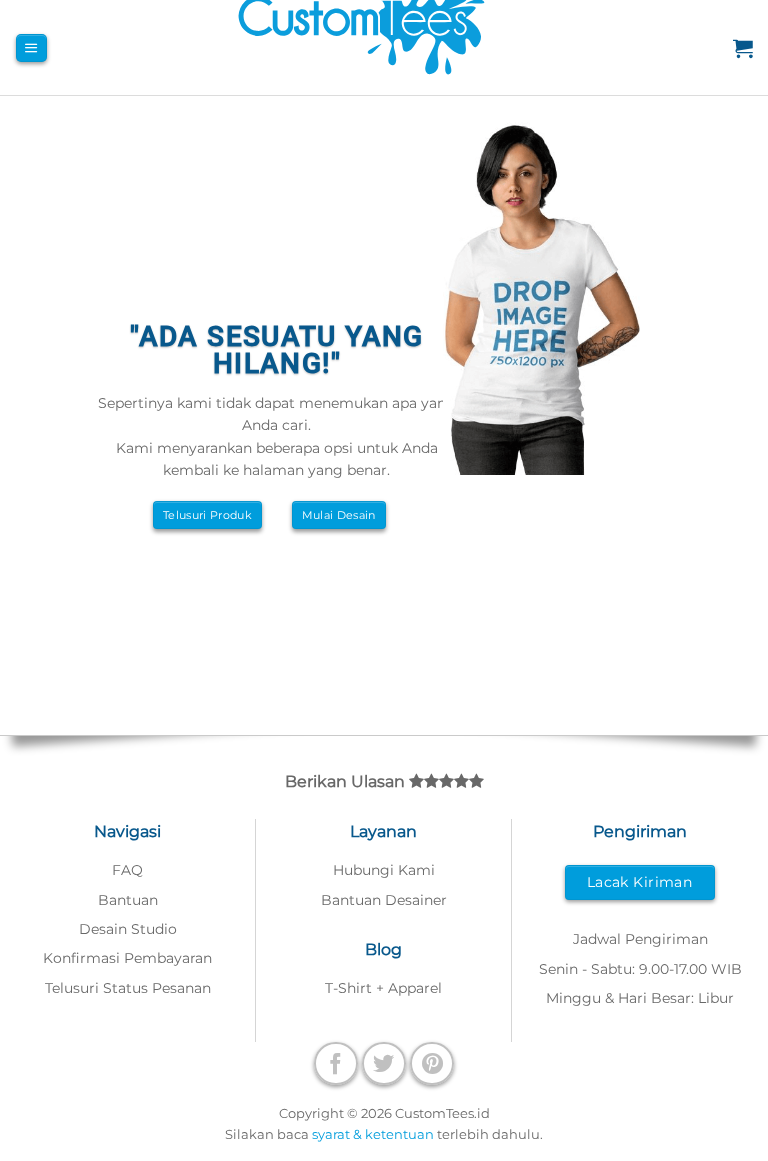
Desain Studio (128, 929)
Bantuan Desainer (384, 900)
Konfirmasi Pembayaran (127, 958)
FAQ (127, 870)
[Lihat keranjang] (743, 48)
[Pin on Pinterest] (432, 1063)
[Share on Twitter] (384, 1063)
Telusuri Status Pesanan (128, 988)
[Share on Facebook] (336, 1063)
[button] (31, 48)
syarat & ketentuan (373, 1134)
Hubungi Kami (384, 870)
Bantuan (128, 900)
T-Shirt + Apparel (383, 988)
